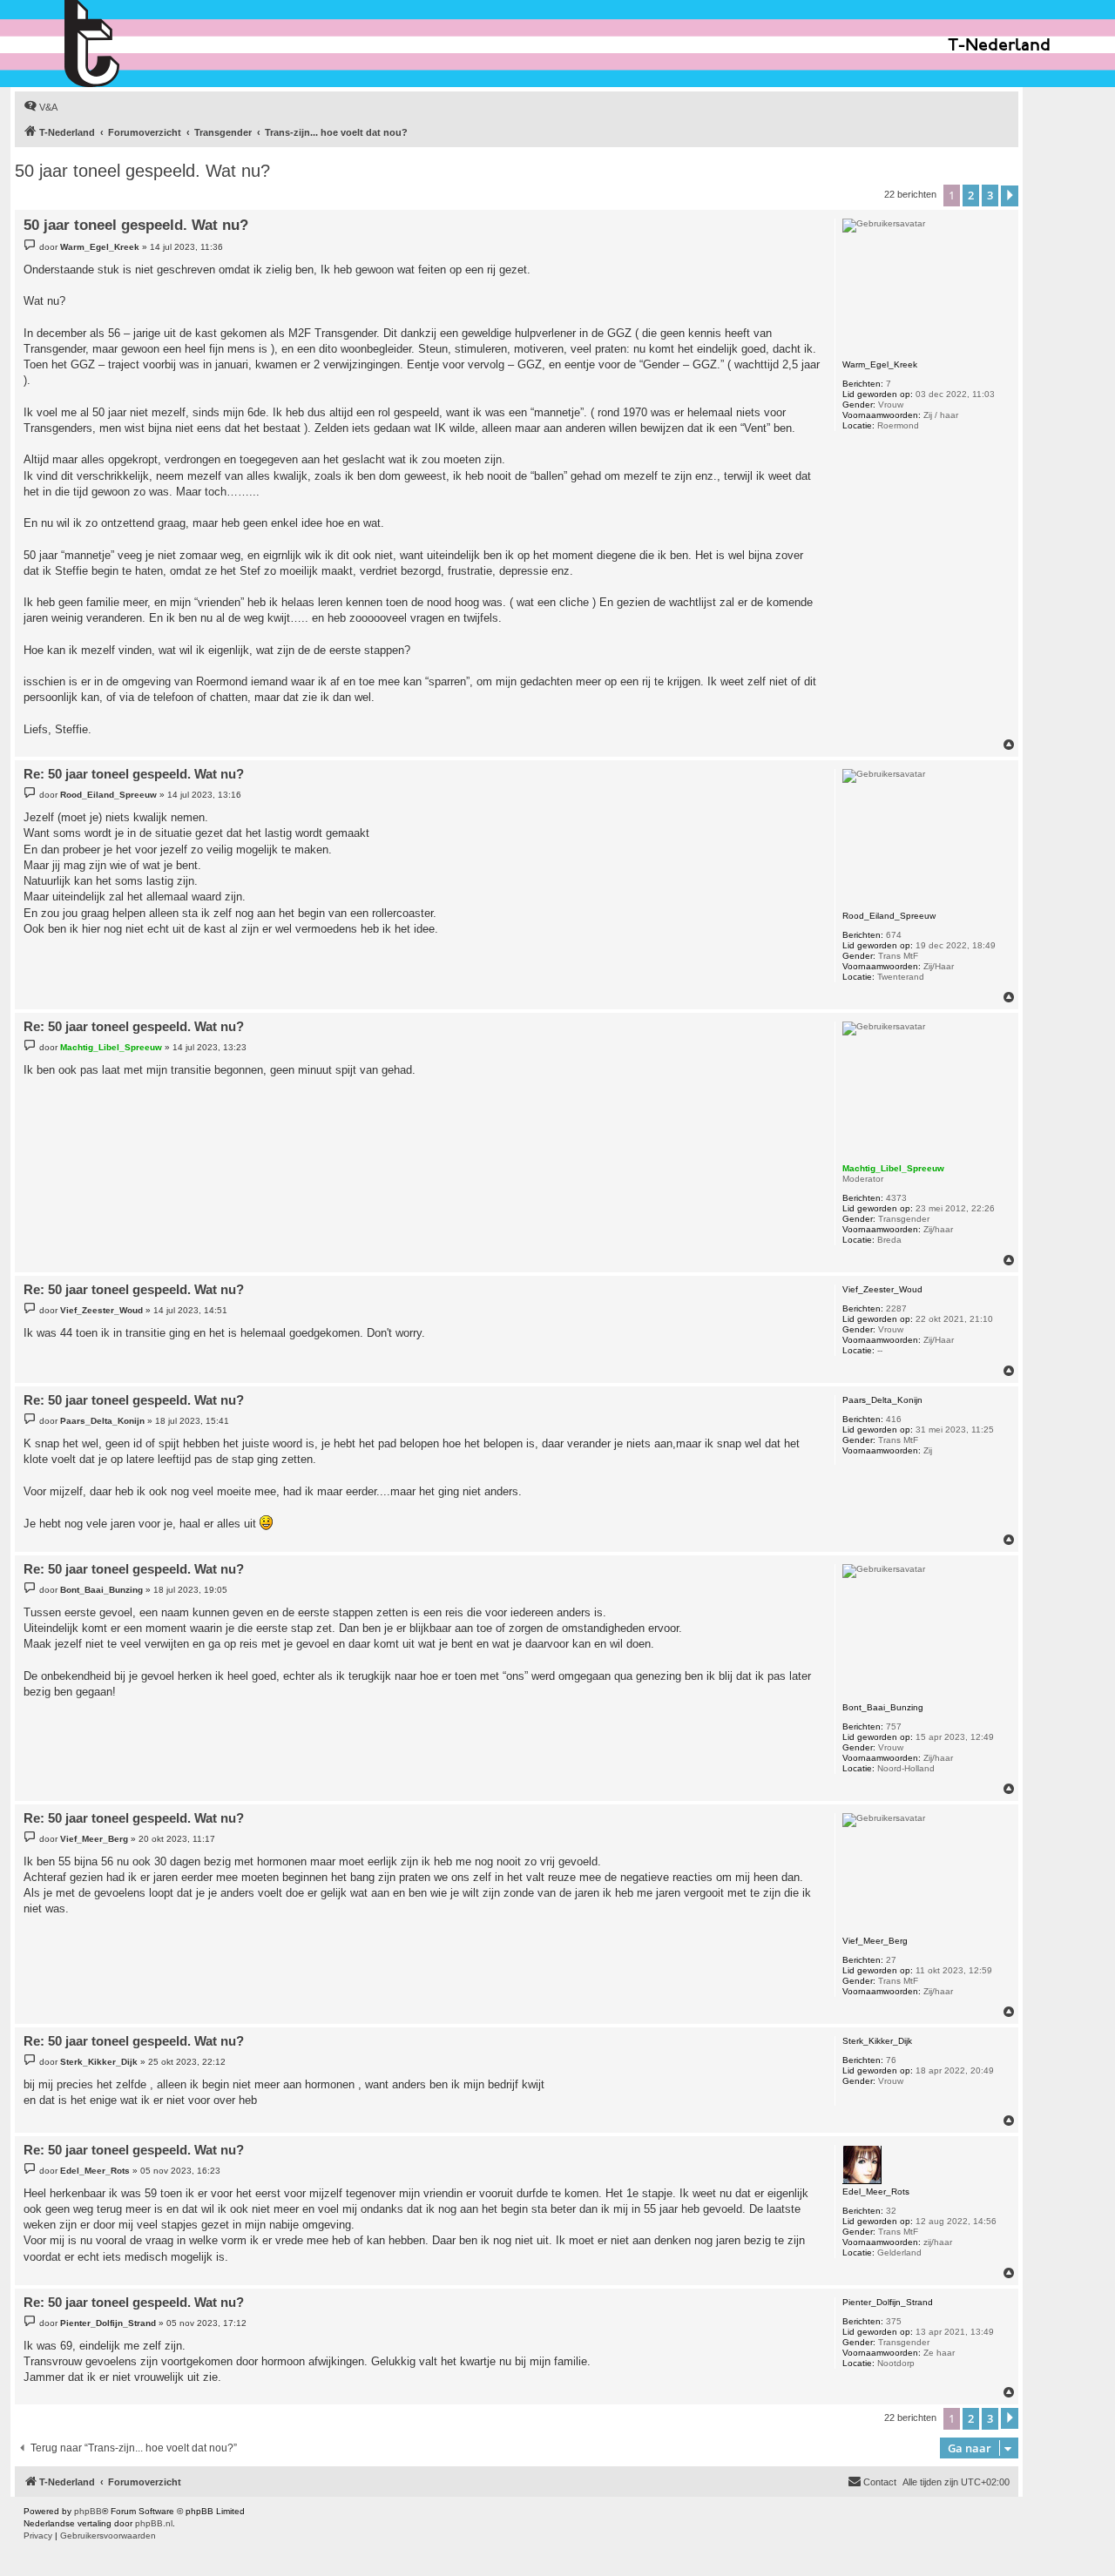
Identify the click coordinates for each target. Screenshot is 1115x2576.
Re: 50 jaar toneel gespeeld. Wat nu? (134, 774)
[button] (1010, 196)
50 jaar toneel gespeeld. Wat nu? (142, 171)
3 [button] (990, 195)
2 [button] (971, 195)
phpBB (88, 2511)
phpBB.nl (154, 2523)
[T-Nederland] (129, 44)
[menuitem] (41, 107)
